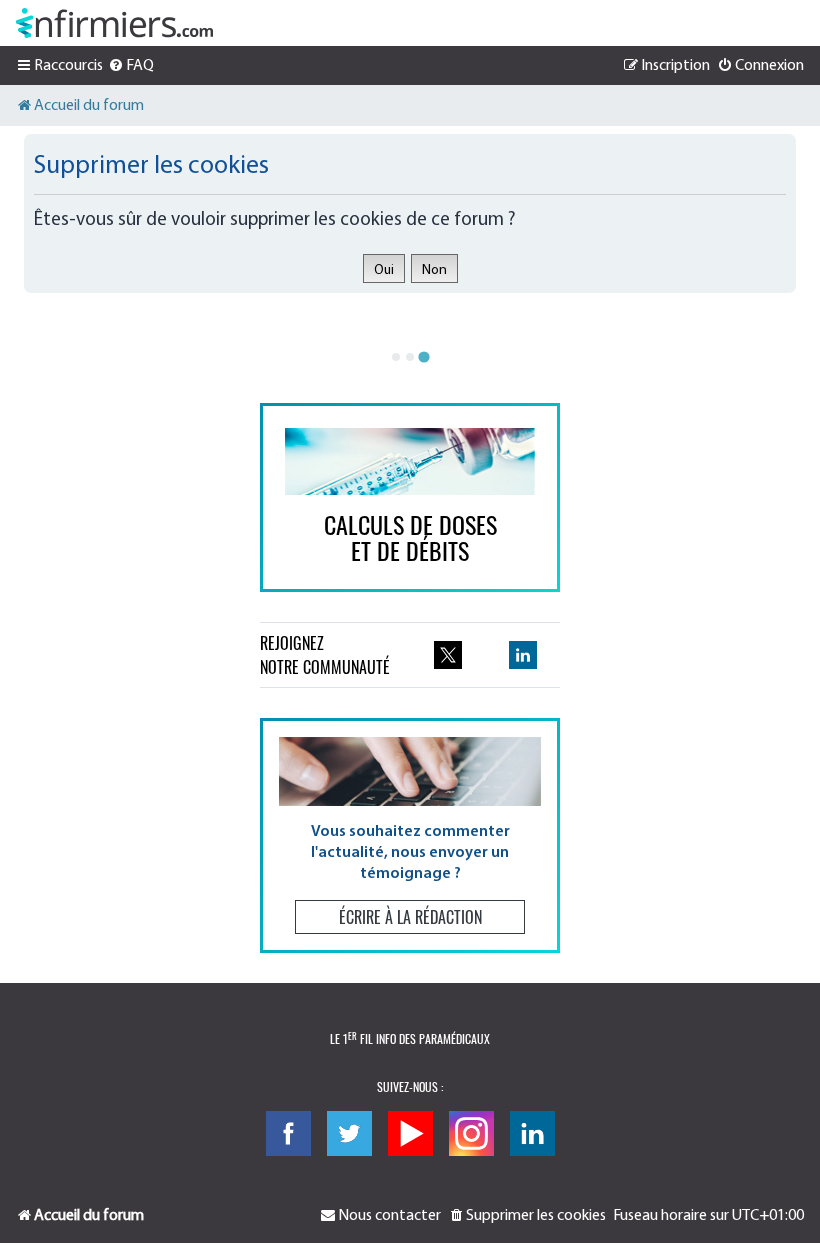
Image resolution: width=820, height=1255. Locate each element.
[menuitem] (131, 66)
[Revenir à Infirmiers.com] (114, 23)
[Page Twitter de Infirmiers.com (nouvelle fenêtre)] (448, 655)
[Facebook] (288, 1133)
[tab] (396, 357)
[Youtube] (410, 1133)
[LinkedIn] (532, 1133)
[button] (410, 835)
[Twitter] (349, 1133)
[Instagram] (471, 1133)
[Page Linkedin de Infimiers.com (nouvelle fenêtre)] (523, 655)
